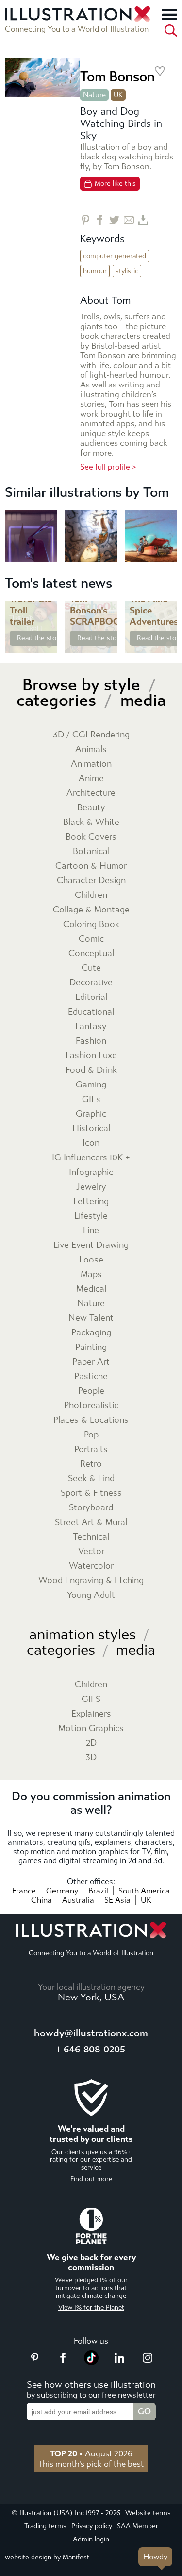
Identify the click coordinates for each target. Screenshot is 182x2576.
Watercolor (91, 1566)
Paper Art (91, 1362)
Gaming (91, 1085)
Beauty (91, 808)
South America (144, 1891)
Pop (91, 1435)
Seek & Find (91, 1479)
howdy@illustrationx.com (91, 2033)
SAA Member (138, 2526)
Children (91, 895)
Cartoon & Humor (91, 866)
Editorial (91, 997)
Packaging (91, 1333)
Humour (95, 271)
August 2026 (91, 2453)
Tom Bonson (117, 77)
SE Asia (117, 1900)
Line (91, 1231)
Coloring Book (91, 924)
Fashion (91, 1041)
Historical (91, 1129)
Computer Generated (115, 256)
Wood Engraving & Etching (91, 1581)
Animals (91, 749)
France (24, 1891)
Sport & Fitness (91, 1493)
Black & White (91, 822)
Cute (91, 968)
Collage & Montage (91, 910)
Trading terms (45, 2526)
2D (91, 1743)
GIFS (91, 1699)
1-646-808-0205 (91, 2049)
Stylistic (127, 271)
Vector (91, 1551)
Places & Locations (91, 1420)
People (91, 1391)
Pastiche (91, 1376)
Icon (91, 1143)
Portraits (91, 1449)
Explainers (91, 1714)
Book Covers (91, 837)
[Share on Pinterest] (85, 220)
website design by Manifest (47, 2557)
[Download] (143, 220)
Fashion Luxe (91, 1056)
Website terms (148, 2513)
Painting (91, 1347)
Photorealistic (91, 1406)
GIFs (91, 1099)
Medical (91, 1289)
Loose (91, 1260)
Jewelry (91, 1187)
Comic (91, 939)
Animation (91, 764)
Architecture (91, 793)
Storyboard (91, 1508)
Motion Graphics (91, 1728)
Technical (91, 1537)
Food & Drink (91, 1070)
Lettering (91, 1201)
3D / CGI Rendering (91, 735)
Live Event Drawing (91, 1245)
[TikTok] (91, 2362)
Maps (91, 1274)
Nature (94, 95)
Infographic (91, 1172)
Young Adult (91, 1595)
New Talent (91, 1318)
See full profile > (108, 467)
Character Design (91, 881)
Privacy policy (92, 2526)
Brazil (98, 1891)
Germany (62, 1891)
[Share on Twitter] (114, 220)
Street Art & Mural (91, 1522)
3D (91, 1758)
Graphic (91, 1114)
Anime (91, 779)
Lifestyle (91, 1216)
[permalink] (49, 645)
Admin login (91, 2539)
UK (146, 1900)
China (41, 1900)
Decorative (91, 983)
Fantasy (91, 1026)
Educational (91, 1012)
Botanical (91, 851)
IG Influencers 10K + (91, 1158)
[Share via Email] (129, 220)
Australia (78, 1900)
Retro (91, 1464)
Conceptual (91, 954)
